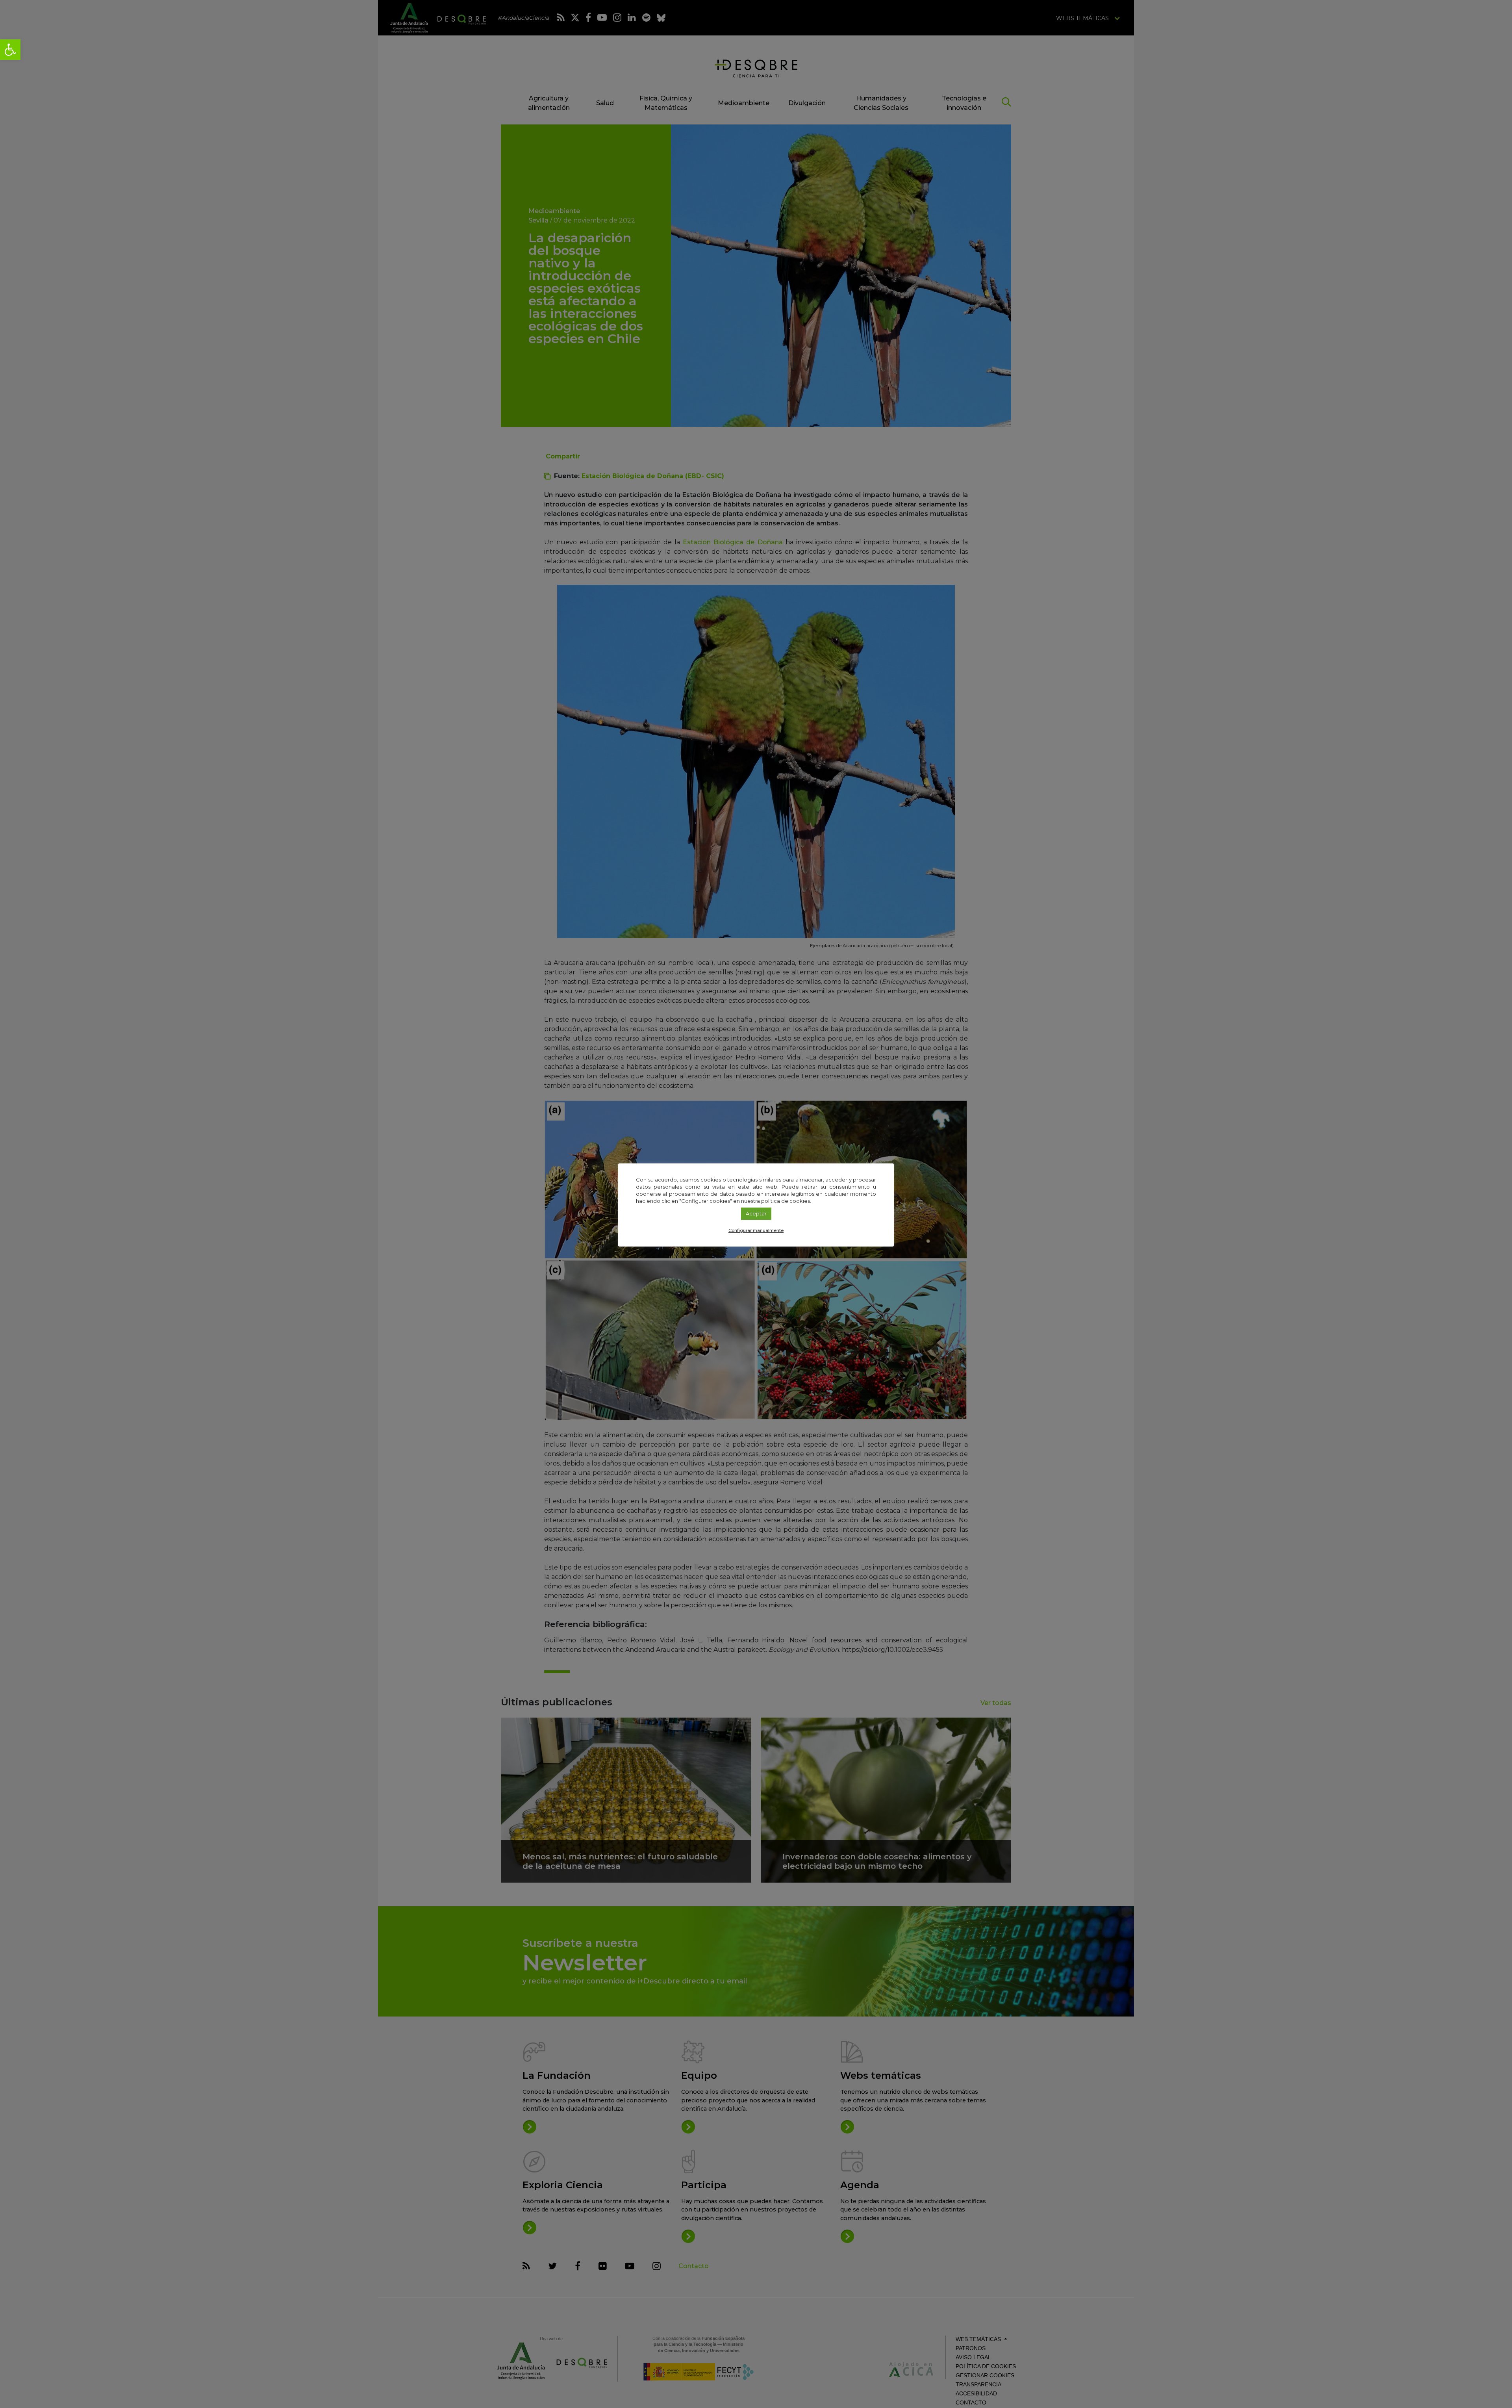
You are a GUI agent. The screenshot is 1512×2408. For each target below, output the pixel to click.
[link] (10, 50)
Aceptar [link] (756, 1213)
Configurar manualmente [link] (756, 1230)
